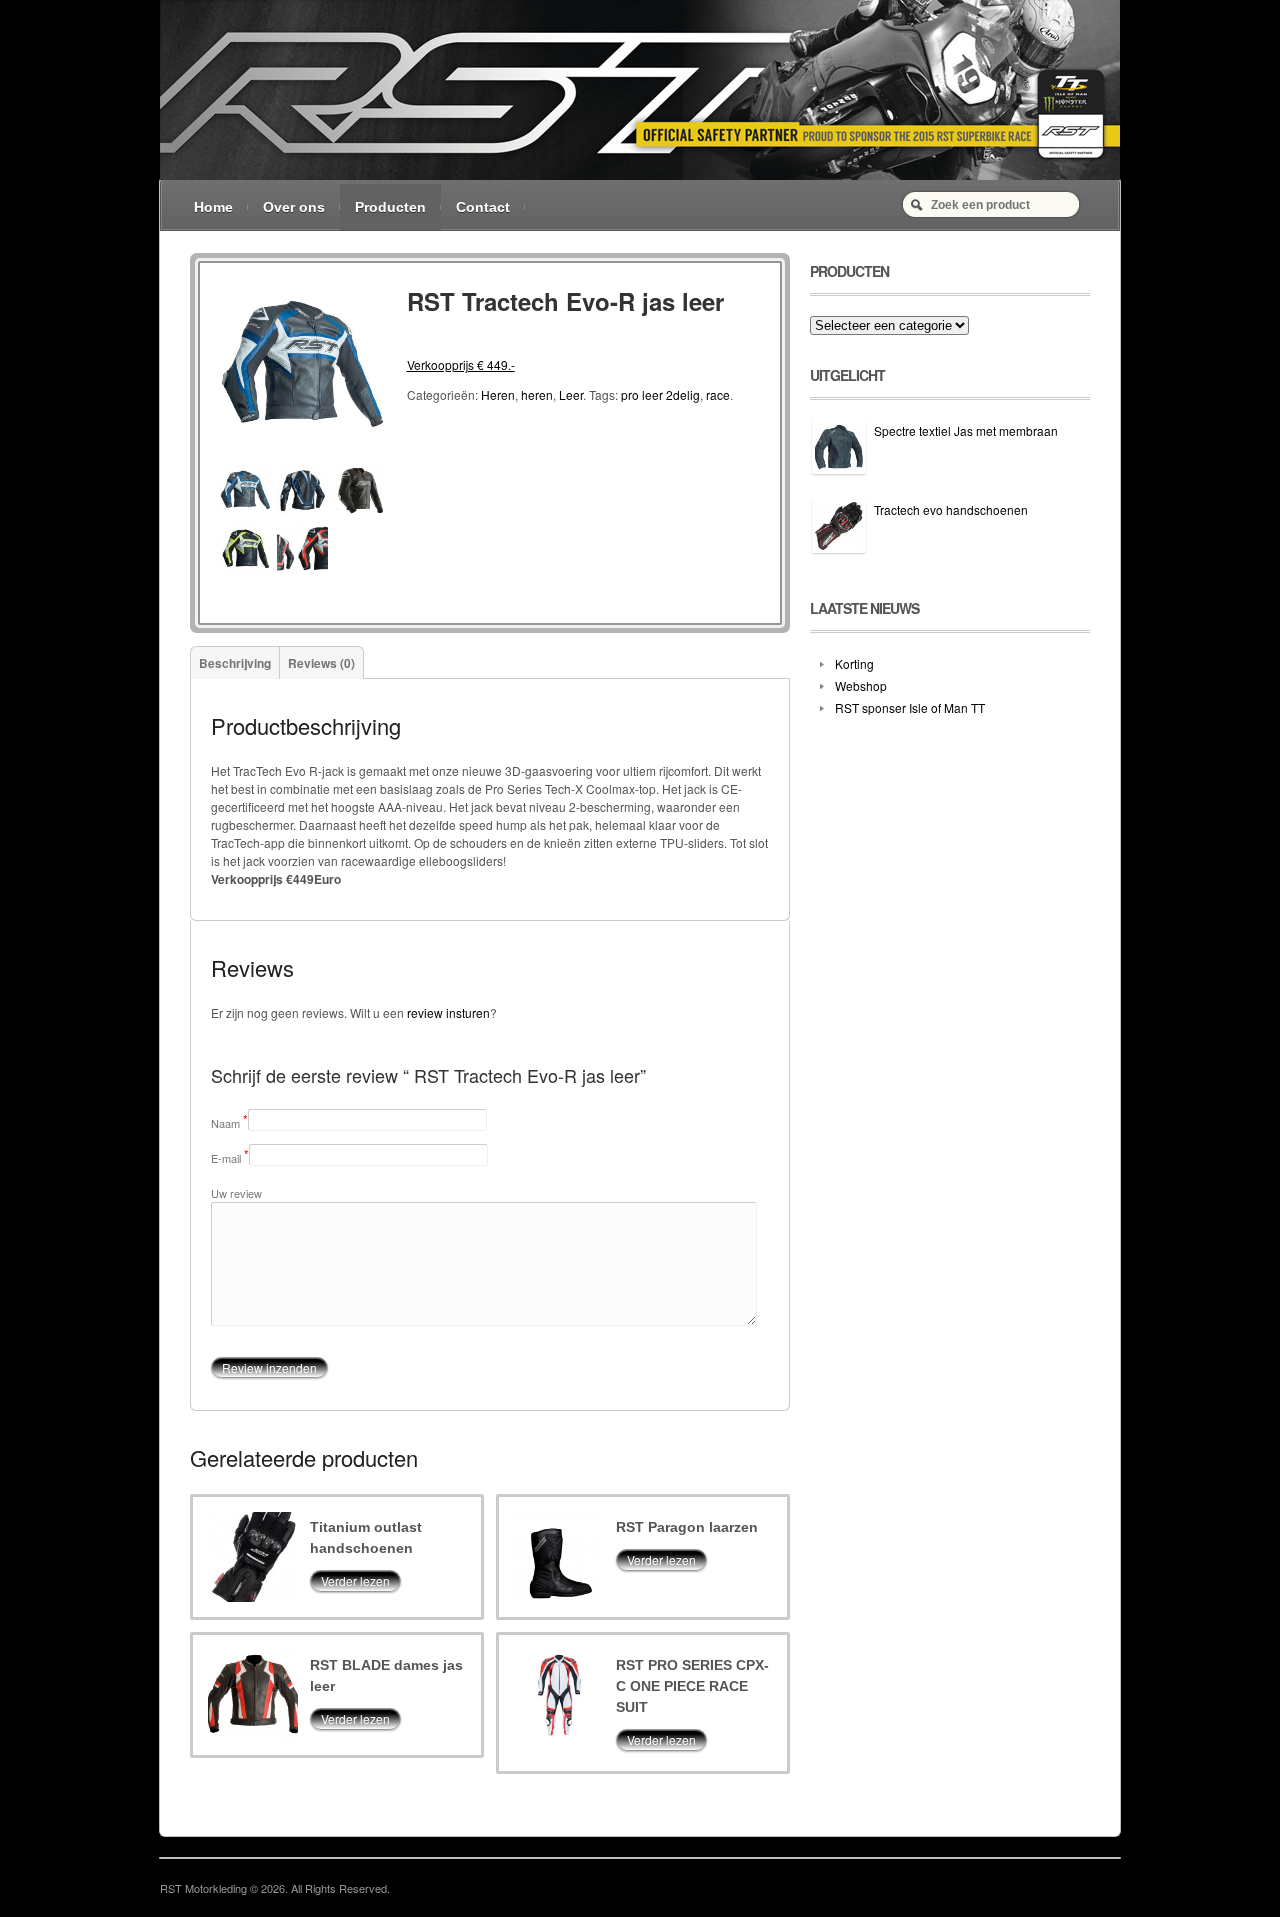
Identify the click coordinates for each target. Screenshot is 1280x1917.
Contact (483, 207)
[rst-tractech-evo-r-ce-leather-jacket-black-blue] (303, 455)
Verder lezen (355, 1580)
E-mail (226, 1158)
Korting (854, 663)
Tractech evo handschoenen (951, 509)
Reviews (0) (321, 663)
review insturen (448, 1012)
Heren (498, 394)
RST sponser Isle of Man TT (910, 707)
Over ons (294, 207)
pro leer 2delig (660, 394)
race (718, 394)
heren (537, 394)
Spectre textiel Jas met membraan (966, 430)
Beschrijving (235, 663)
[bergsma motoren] (640, 174)
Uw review (236, 1193)
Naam (225, 1123)
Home (213, 207)
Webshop (861, 685)
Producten (390, 207)
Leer (571, 394)
